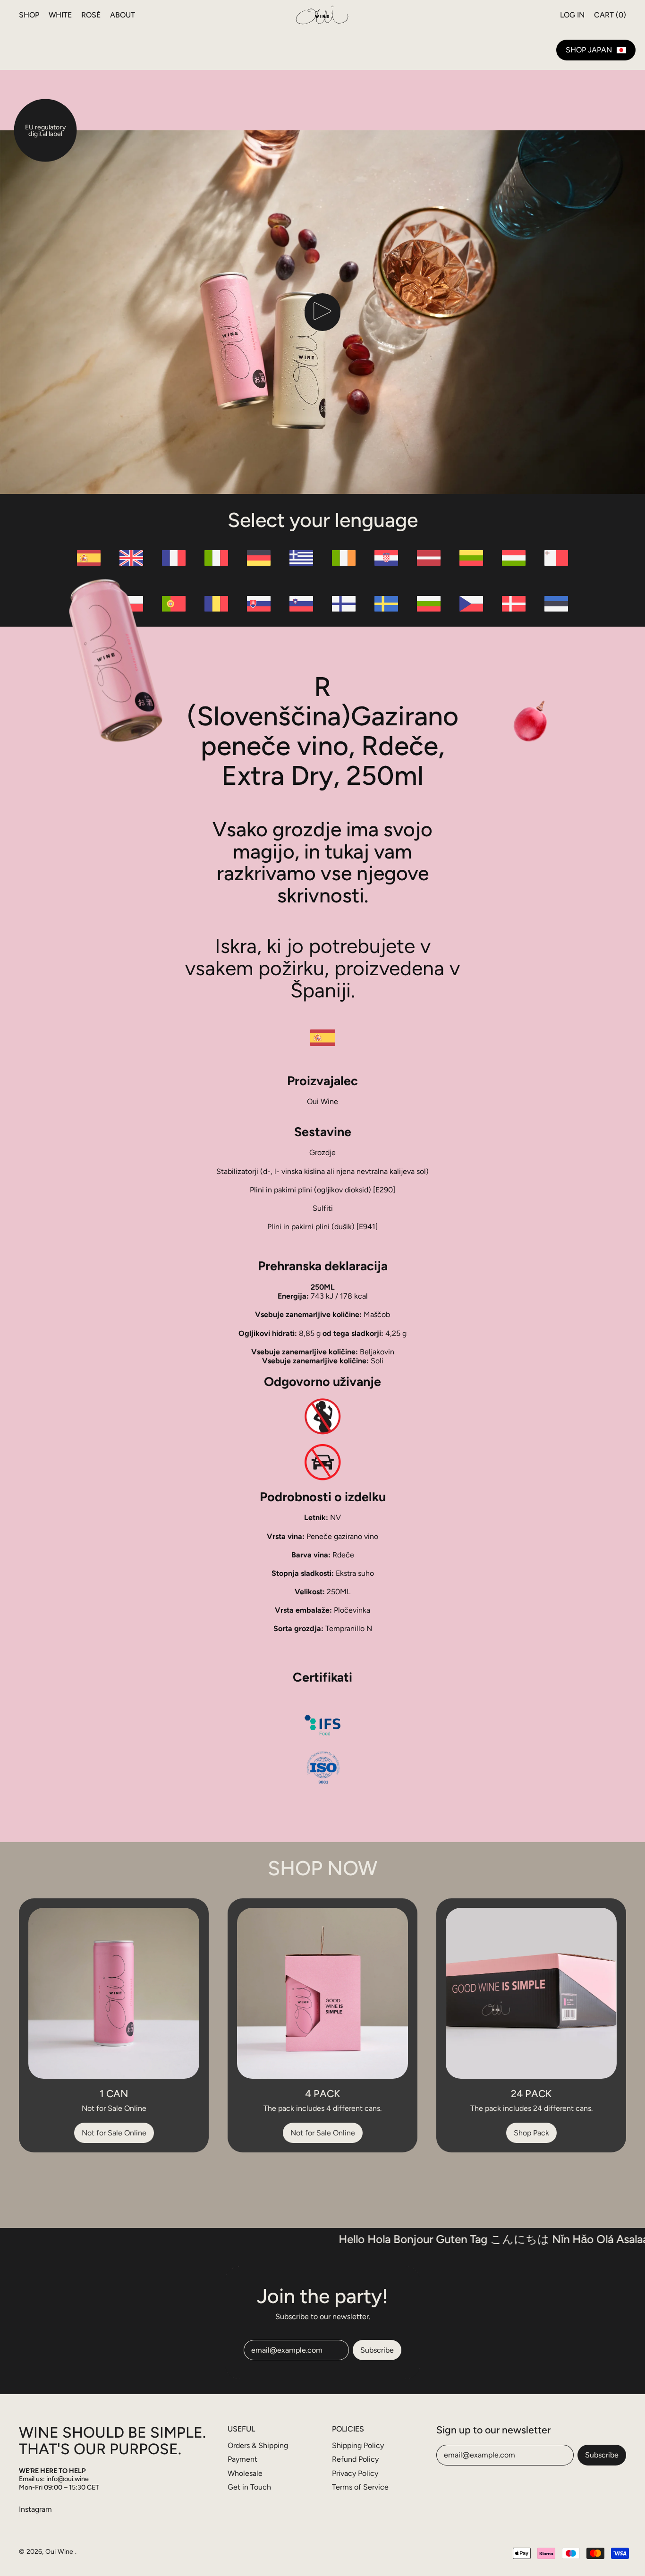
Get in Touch (249, 2487)
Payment (242, 2459)
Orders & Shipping (258, 2445)
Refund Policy (355, 2459)
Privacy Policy (355, 2473)
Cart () (610, 17)
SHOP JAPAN (589, 50)
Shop (29, 15)
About (123, 15)
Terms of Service (360, 2487)
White (60, 15)
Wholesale (245, 2473)
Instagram (35, 2509)
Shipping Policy (358, 2445)
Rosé (91, 15)
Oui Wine (60, 2551)
